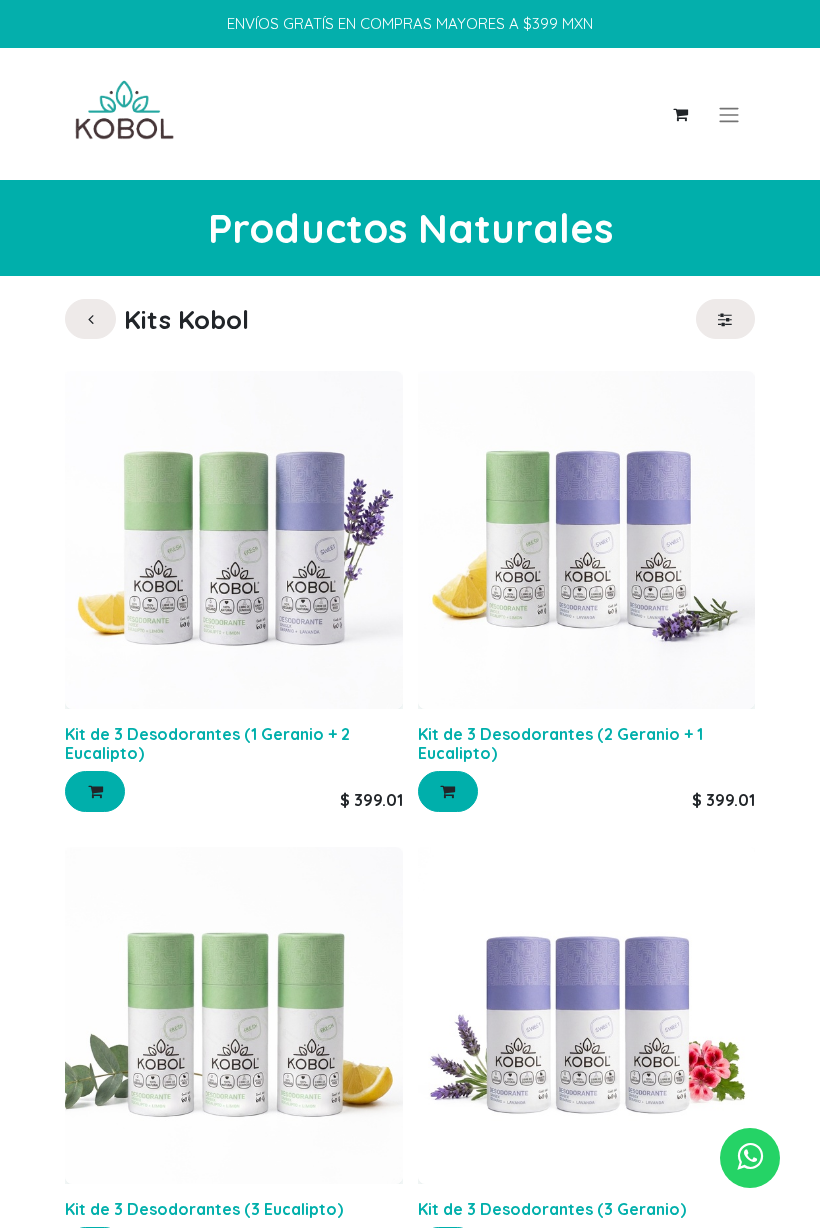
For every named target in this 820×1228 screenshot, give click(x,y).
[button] (95, 791)
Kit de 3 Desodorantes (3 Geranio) (552, 1209)
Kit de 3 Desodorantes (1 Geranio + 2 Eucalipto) (207, 743)
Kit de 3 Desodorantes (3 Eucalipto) (204, 1209)
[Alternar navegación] (729, 114)
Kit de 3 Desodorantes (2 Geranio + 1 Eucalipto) (560, 743)
